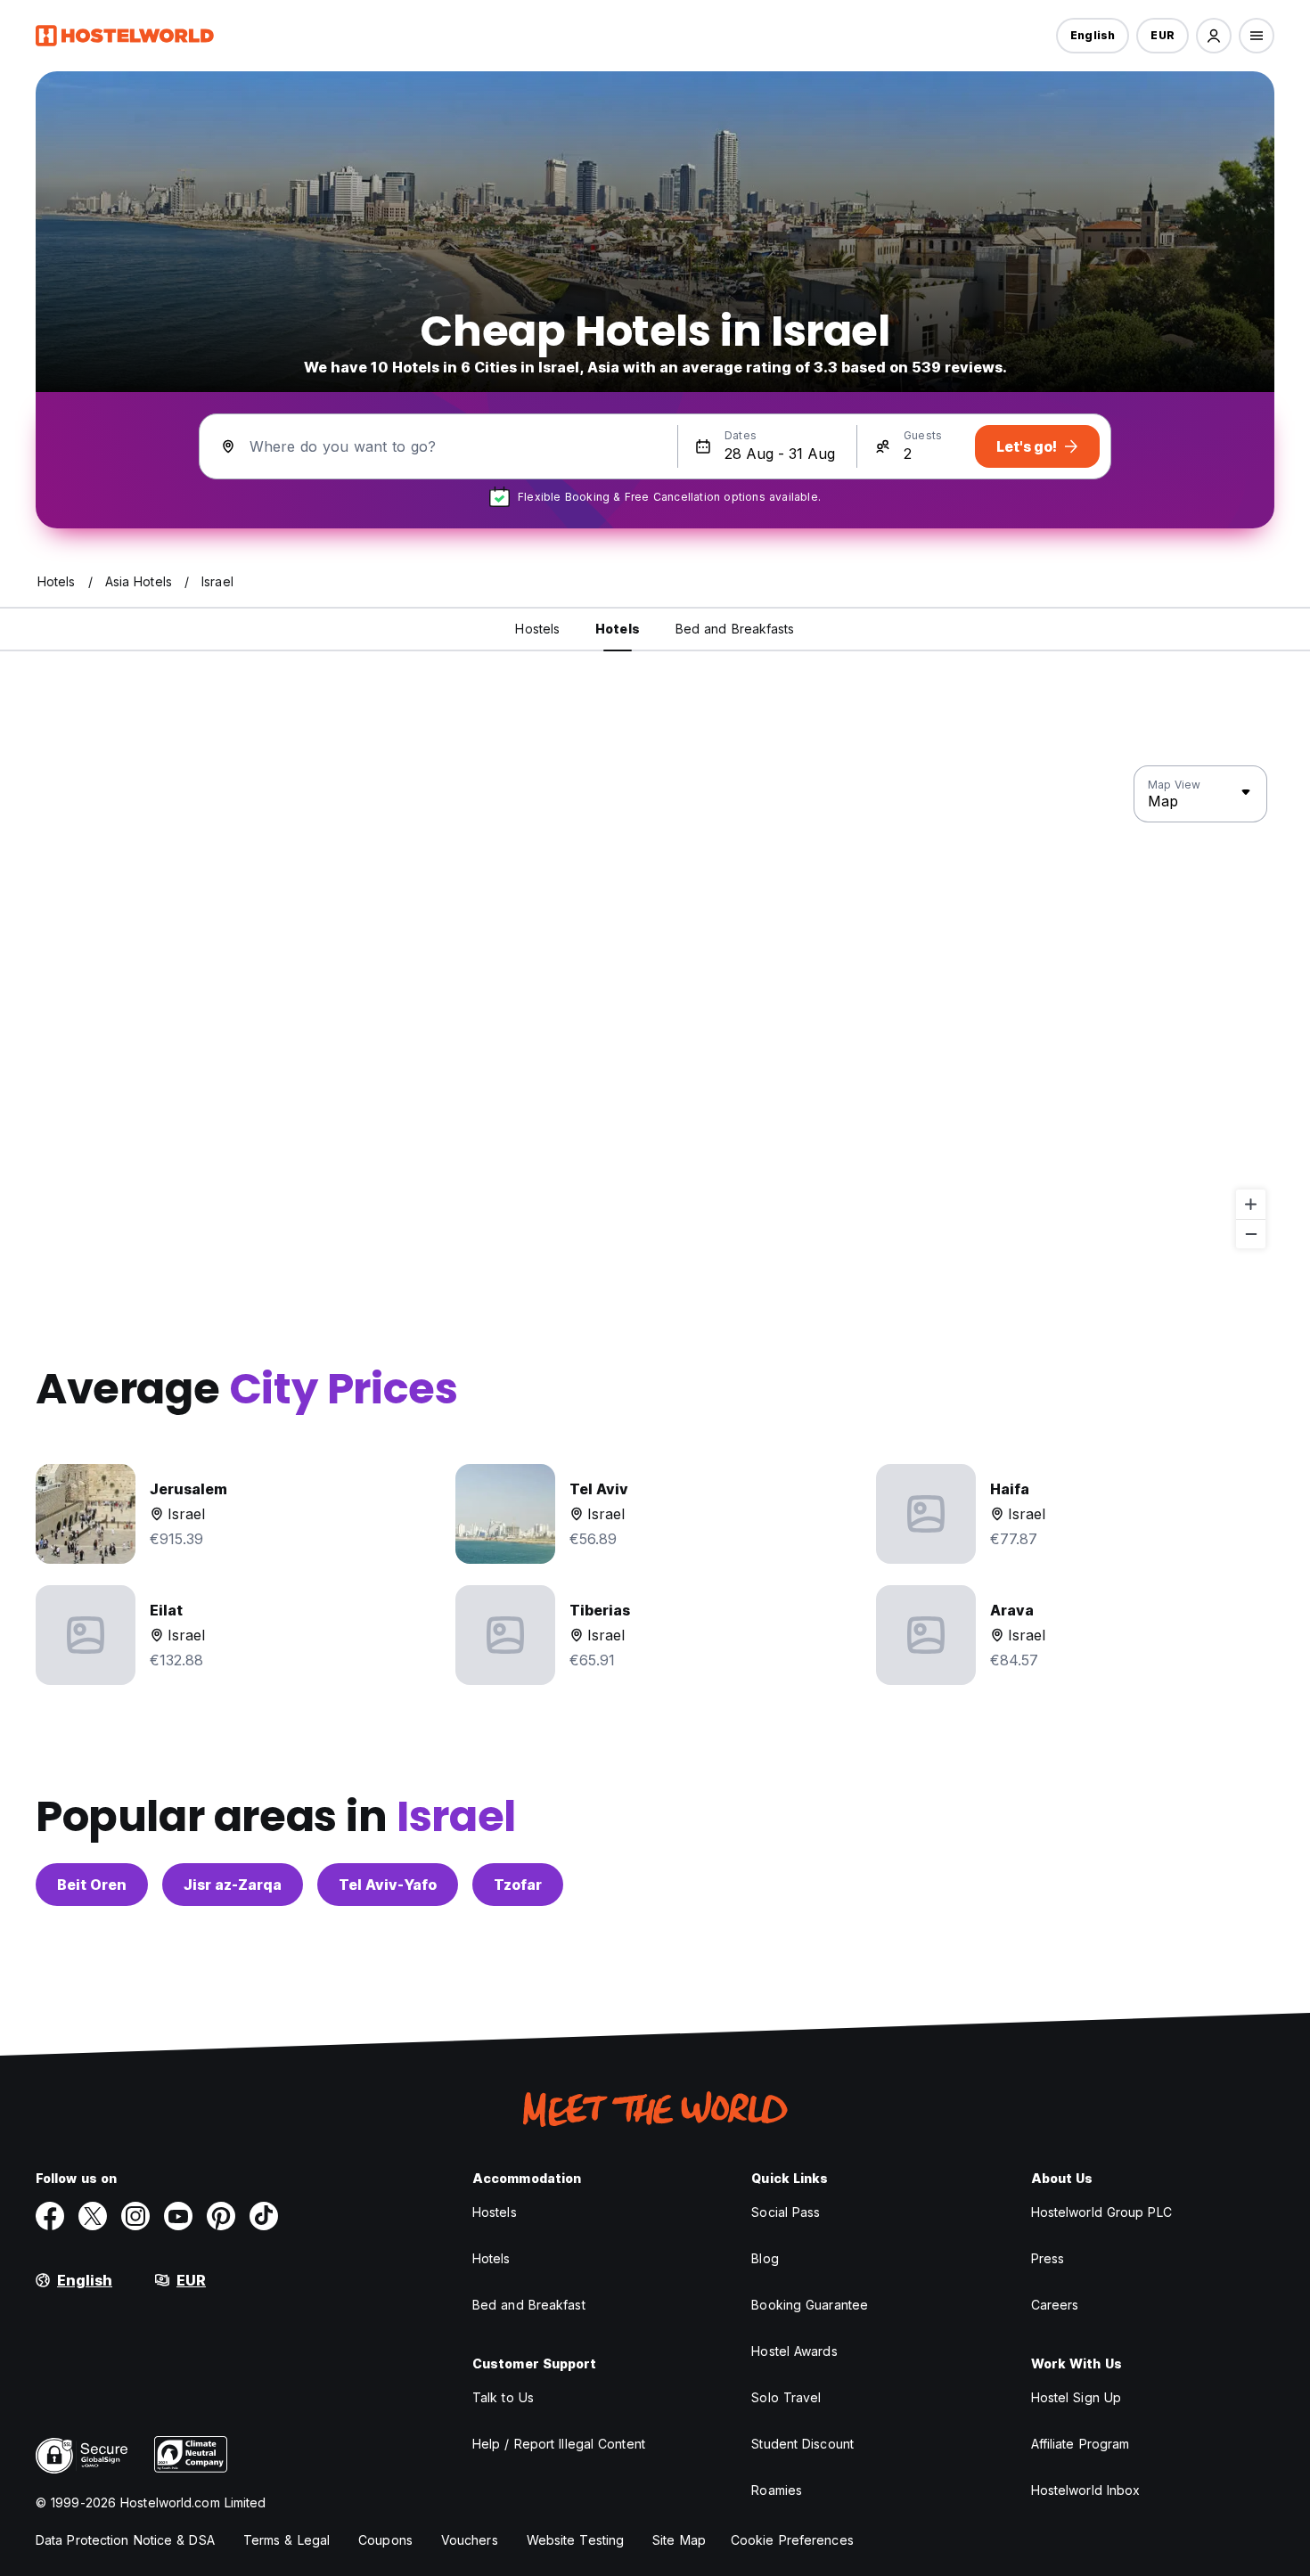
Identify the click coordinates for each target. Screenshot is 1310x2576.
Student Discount (802, 2444)
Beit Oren (92, 1885)
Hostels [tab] (537, 629)
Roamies (777, 2490)
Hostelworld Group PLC (1101, 2212)
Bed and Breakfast (529, 2305)
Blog (765, 2258)
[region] (655, 1008)
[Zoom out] (1251, 1234)
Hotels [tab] (618, 629)
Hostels (495, 2212)
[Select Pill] (1214, 36)
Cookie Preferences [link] (792, 2540)
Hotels (491, 2258)
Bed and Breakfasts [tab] (735, 629)
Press (1048, 2258)
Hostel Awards (794, 2351)
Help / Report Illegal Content (559, 2444)
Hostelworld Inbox (1086, 2490)
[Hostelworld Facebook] (50, 2216)
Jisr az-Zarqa (233, 1885)
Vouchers (470, 2540)
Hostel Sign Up (1076, 2397)
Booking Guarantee (810, 2305)
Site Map (679, 2540)
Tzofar (518, 1885)
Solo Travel (786, 2397)
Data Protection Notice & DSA (125, 2540)
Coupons (385, 2540)
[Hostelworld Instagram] (135, 2216)
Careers (1055, 2305)
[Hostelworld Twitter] (93, 2216)
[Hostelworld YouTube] (178, 2216)
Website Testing (576, 2540)
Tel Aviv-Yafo (388, 1885)
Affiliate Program (1081, 2444)
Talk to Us (503, 2397)
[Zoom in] (1251, 1204)
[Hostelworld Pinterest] (221, 2216)
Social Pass (786, 2212)
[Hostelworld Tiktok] (264, 2216)
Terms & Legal (287, 2540)
